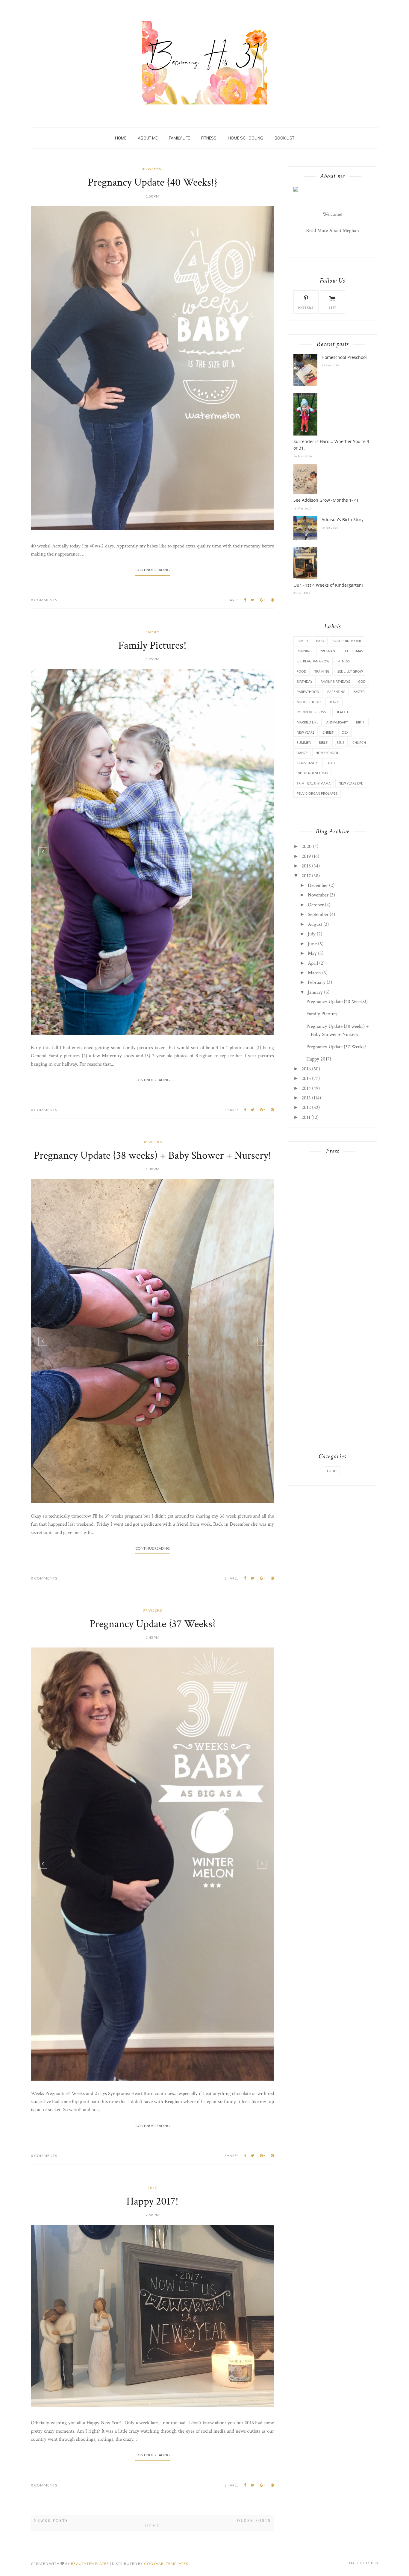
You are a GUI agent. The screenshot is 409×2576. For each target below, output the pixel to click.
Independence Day (312, 773)
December (318, 885)
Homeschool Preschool (344, 357)
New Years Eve (351, 783)
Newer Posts (51, 2440)
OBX (345, 732)
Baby (320, 641)
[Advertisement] (332, 1251)
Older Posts (254, 2440)
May (312, 953)
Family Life (179, 138)
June (312, 944)
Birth (361, 722)
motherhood (309, 702)
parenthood (308, 692)
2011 (306, 1117)
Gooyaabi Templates (166, 2482)
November (318, 895)
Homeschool (327, 753)
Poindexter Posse (312, 712)
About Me (148, 138)
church (359, 742)
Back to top (361, 2482)
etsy (332, 308)
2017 (152, 2107)
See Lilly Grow (350, 671)
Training (322, 671)
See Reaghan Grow (313, 661)
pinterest (306, 308)
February (317, 982)
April (313, 963)
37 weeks (152, 1529)
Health (342, 712)
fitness (344, 661)
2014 (306, 1088)
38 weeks (152, 1142)
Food (302, 671)
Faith (330, 763)
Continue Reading (153, 570)
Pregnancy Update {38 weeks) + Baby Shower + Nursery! (153, 1156)
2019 (306, 856)
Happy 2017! (152, 2120)
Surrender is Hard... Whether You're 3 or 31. (331, 445)
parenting (336, 692)
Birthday (305, 681)
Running (304, 651)
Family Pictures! (152, 645)
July (312, 934)
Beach (334, 702)
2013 (306, 1098)
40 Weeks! (152, 169)
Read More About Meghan (332, 230)
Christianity (307, 763)
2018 (306, 866)
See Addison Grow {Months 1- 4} (326, 500)
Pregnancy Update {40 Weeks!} (153, 182)
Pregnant (328, 651)
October (316, 905)
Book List (284, 138)
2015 (306, 1078)
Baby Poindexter (347, 641)
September (318, 914)
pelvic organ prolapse (317, 793)
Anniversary (337, 722)
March (314, 973)
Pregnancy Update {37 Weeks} (153, 1543)
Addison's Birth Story (343, 519)
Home (121, 138)
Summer (304, 742)
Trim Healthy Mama (314, 783)
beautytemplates (90, 2482)
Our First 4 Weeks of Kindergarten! (328, 585)
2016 (306, 1069)
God (362, 681)
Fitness (209, 138)
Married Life (307, 722)
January (315, 992)
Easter (359, 692)
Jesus (340, 742)
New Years (306, 732)
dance (302, 753)
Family (152, 632)
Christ (328, 732)
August (315, 924)
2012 (306, 1108)
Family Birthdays (335, 681)
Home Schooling (246, 138)
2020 (307, 846)
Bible (323, 742)
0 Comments (44, 600)
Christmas (354, 651)
